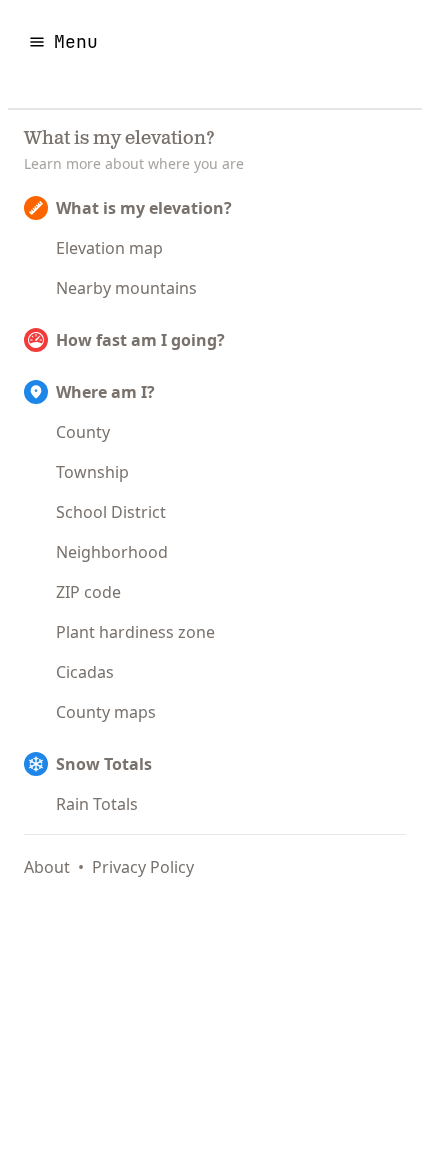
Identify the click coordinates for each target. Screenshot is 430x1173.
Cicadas (85, 672)
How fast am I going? (140, 340)
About (47, 867)
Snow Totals (104, 764)
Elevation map (109, 248)
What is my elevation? (144, 208)
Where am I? (105, 392)
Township (92, 472)
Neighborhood (112, 552)
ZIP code (88, 592)
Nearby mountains (126, 288)
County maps (106, 712)
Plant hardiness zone (135, 632)
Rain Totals (97, 804)
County (83, 432)
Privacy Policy (143, 867)
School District (111, 512)
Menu (76, 41)
